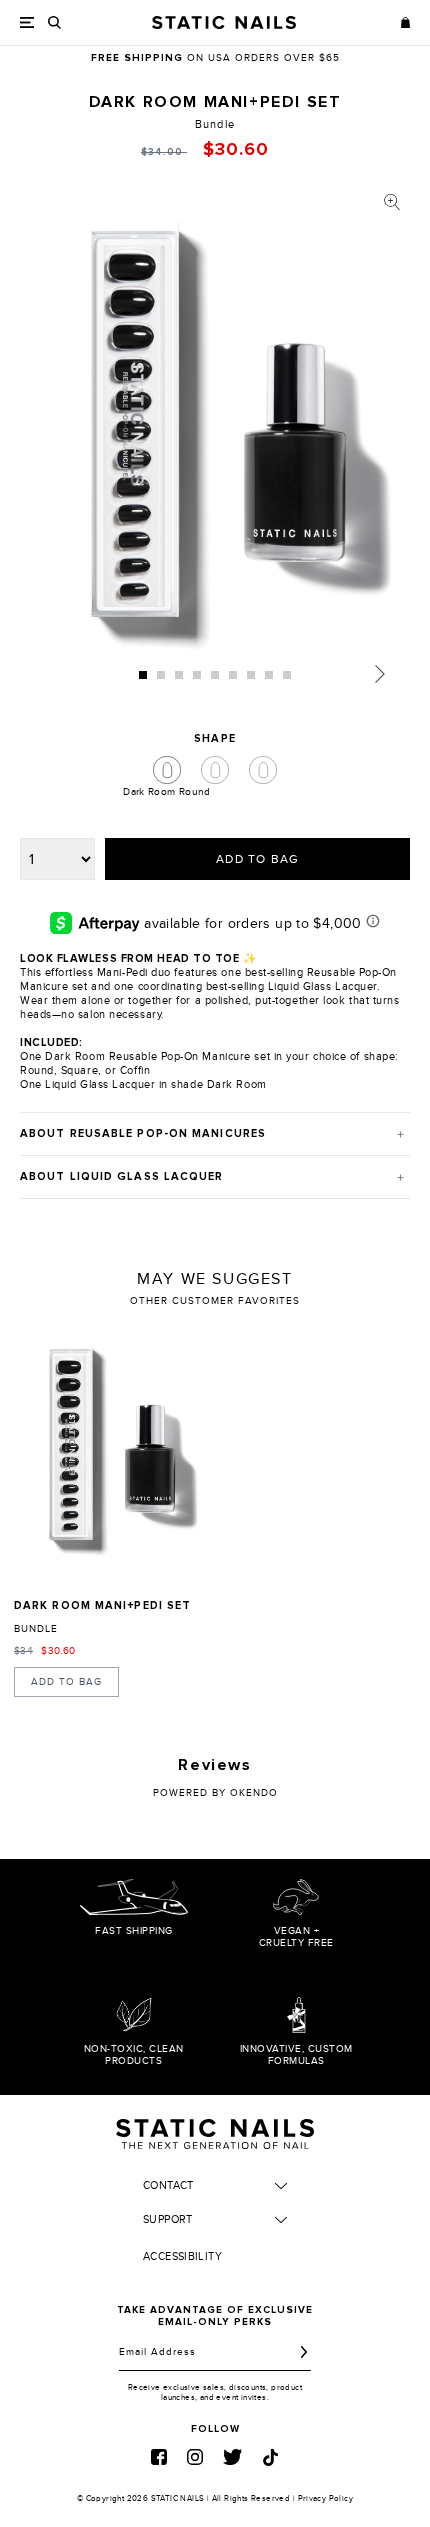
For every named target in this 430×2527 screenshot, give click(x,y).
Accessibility (182, 2256)
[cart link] (405, 22)
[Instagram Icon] (195, 2457)
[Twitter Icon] (232, 2457)
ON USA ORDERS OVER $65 (215, 58)
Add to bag (66, 1682)
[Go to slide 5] (215, 675)
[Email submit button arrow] (304, 2352)
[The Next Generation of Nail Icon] (215, 2131)
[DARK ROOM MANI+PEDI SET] (110, 1454)
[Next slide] (380, 674)
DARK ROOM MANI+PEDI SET (102, 1605)
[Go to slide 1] (143, 675)
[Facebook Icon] (159, 2457)
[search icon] (54, 22)
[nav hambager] (27, 23)
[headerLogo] (224, 22)
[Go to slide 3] (179, 675)
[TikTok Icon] (270, 2457)
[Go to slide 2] (161, 675)
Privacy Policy (326, 2498)
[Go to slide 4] (197, 675)
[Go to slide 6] (233, 675)
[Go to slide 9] (287, 675)
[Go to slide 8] (269, 675)
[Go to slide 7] (251, 675)
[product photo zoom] (392, 202)
